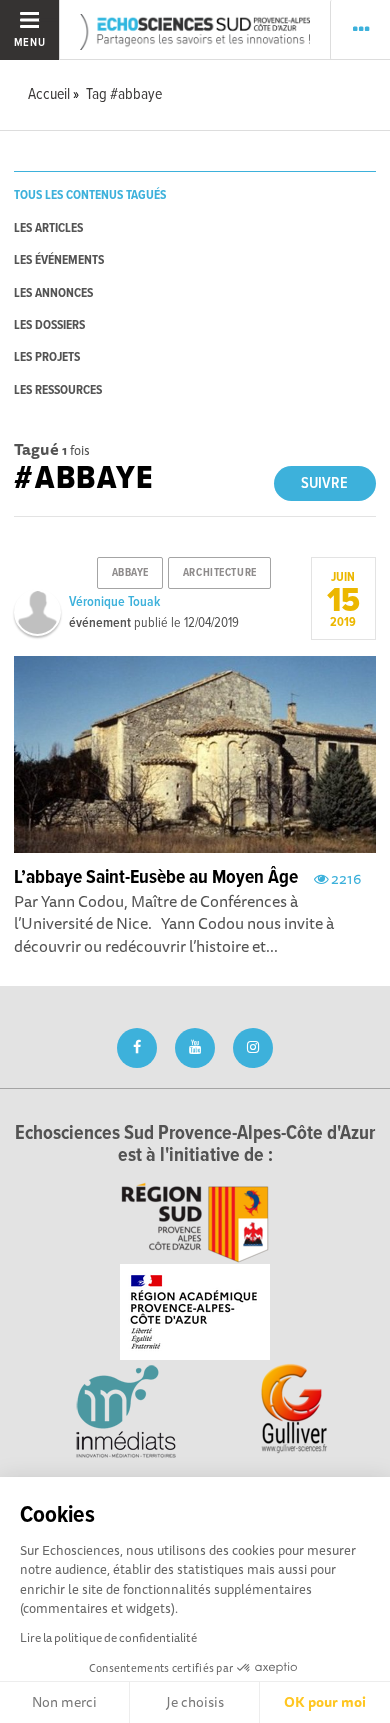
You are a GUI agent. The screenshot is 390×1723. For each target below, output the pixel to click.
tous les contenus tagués (90, 195)
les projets (47, 357)
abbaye (130, 573)
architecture (220, 573)
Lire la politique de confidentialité (108, 1637)
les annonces (53, 293)
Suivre (324, 483)
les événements (59, 260)
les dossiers (49, 325)
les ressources (58, 390)
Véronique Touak (114, 602)
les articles (48, 228)
